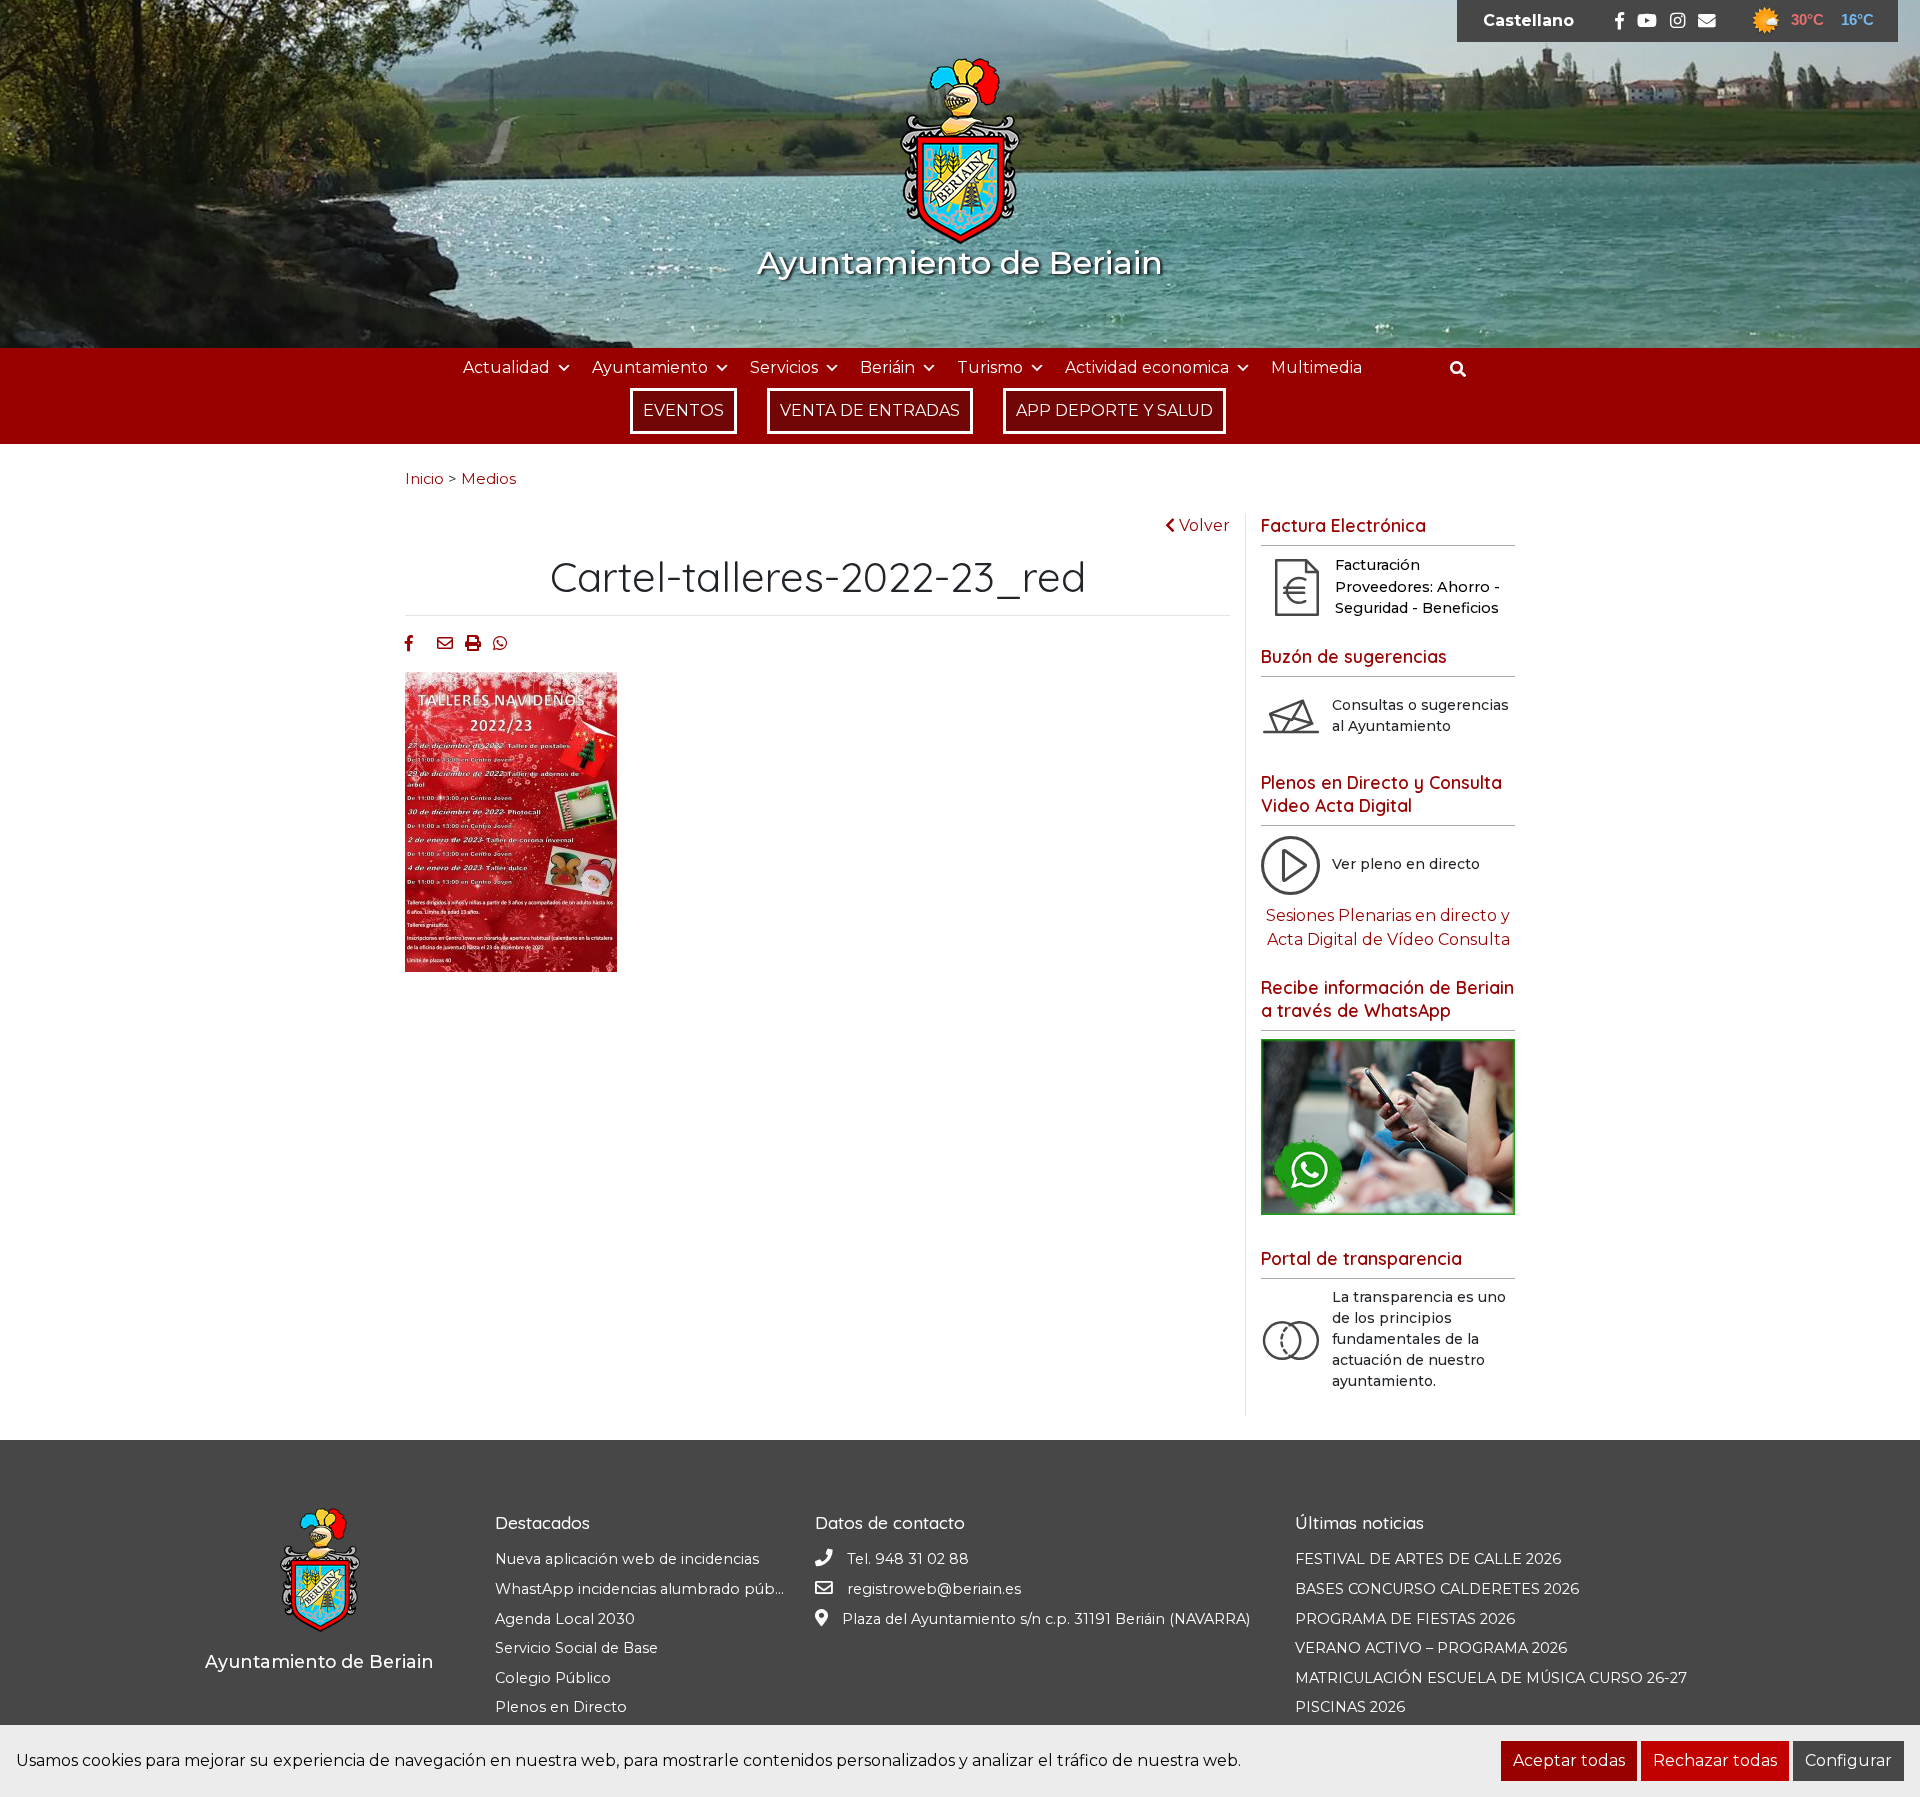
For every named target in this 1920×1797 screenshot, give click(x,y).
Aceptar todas (1569, 1760)
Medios (488, 479)
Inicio (424, 479)
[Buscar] (1465, 369)
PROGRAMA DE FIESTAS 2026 (1405, 1619)
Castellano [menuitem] (1528, 20)
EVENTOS (683, 410)
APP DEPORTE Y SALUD (1114, 410)
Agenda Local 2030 (565, 1619)
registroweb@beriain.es (934, 1589)
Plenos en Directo (561, 1707)
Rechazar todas (1715, 1760)
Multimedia (1316, 367)
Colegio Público (553, 1678)
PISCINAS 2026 (1350, 1707)
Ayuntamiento (650, 367)
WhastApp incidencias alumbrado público (647, 1589)
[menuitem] (1528, 21)
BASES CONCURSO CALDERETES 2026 (1437, 1589)
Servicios (784, 367)
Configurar (1848, 1760)
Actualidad (506, 367)
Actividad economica (1147, 367)
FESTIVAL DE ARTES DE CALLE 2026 (1428, 1559)
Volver (1202, 525)
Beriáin (887, 367)
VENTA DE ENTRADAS (870, 410)
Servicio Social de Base (576, 1648)
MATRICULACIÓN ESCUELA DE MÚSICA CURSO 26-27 (1491, 1678)
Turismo (990, 367)
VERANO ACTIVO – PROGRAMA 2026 (1431, 1648)
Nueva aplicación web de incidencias (627, 1559)
